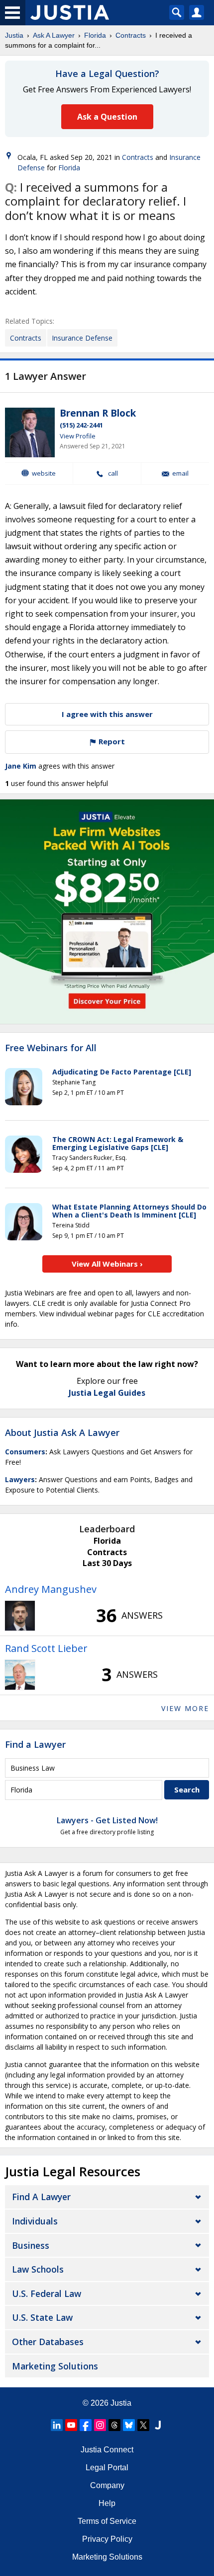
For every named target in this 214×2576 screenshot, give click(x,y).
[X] (143, 2425)
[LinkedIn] (57, 2425)
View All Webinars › (107, 1264)
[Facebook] (86, 2425)
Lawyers (20, 1479)
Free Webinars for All (51, 1048)
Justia (14, 35)
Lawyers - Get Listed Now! (107, 1820)
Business (31, 2245)
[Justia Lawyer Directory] (158, 2425)
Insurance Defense (82, 338)
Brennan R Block (98, 413)
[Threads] (114, 2425)
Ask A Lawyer (54, 35)
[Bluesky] (129, 2425)
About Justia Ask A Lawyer (62, 1432)
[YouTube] (71, 2425)
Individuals (35, 2221)
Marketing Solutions (55, 2366)
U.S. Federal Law (47, 2293)
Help (107, 2503)
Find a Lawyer (35, 1744)
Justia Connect (107, 2450)
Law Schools (38, 2269)
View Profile (78, 436)
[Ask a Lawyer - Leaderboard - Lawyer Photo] (20, 1616)
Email (180, 473)
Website (44, 473)
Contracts (131, 35)
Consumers (25, 1452)
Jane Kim (21, 766)
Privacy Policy (107, 2539)
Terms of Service (107, 2521)
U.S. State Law (42, 2317)
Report (111, 741)
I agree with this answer (107, 714)
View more (185, 1708)
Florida (95, 35)
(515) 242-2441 (81, 425)
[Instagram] (100, 2425)
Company (107, 2485)
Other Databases (48, 2342)
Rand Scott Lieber (46, 1648)
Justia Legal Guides (107, 1393)
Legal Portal (107, 2468)
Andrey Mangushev (51, 1589)
